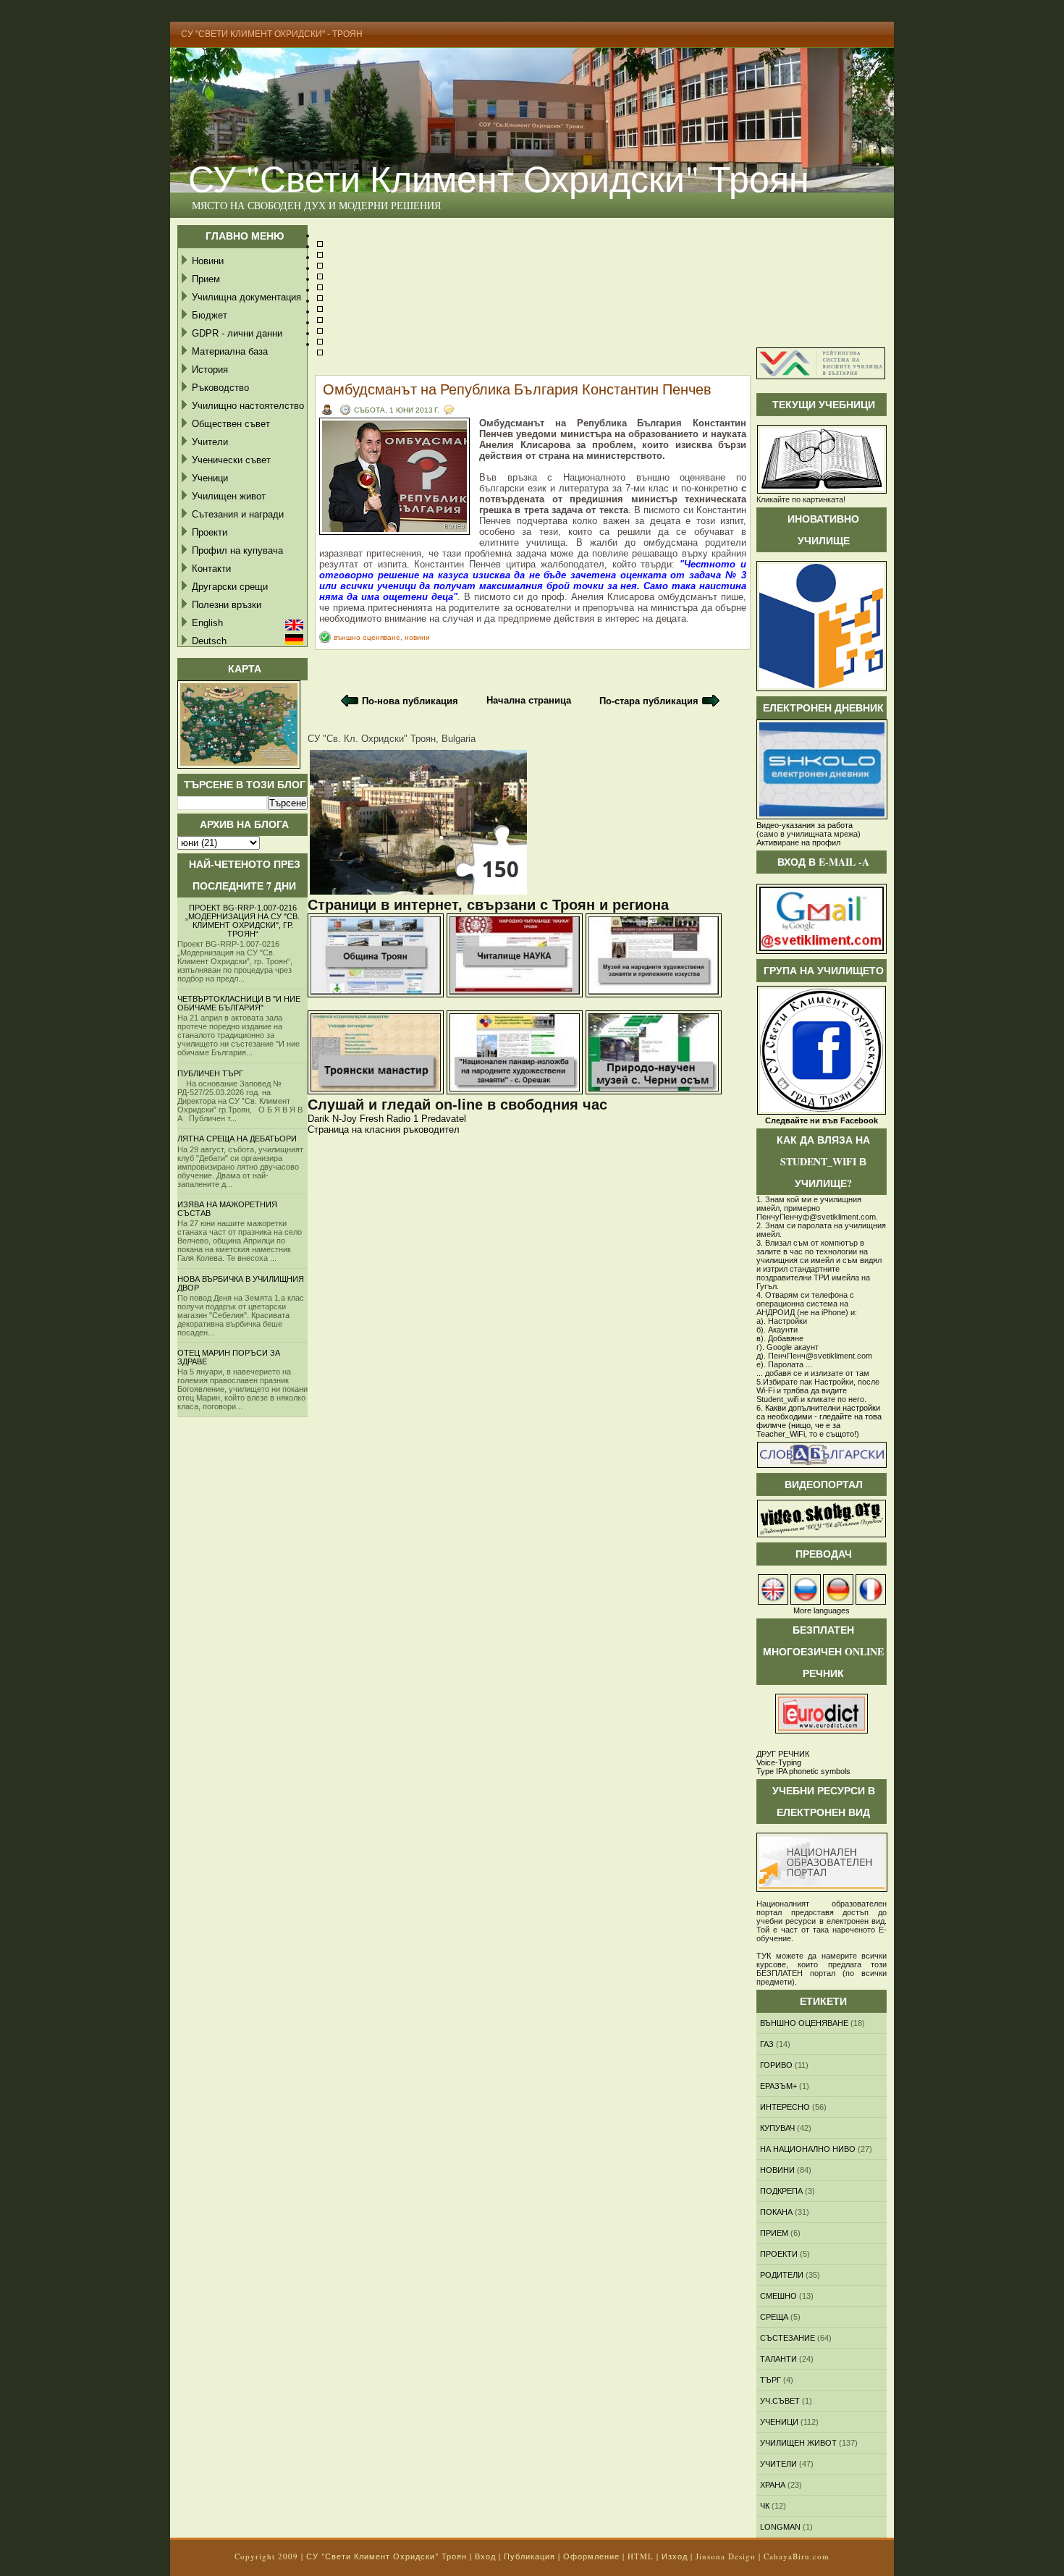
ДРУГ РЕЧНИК (783, 1754)
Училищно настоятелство (248, 406)
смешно (778, 2296)
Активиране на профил (798, 843)
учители (778, 2464)
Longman (780, 2527)
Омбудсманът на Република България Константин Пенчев (517, 389)
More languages (822, 1610)
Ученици (210, 478)
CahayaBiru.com (797, 2556)
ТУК (764, 1956)
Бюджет (210, 315)
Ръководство (220, 388)
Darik (318, 1119)
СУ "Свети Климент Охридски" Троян (499, 178)
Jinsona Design (726, 2556)
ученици (779, 2422)
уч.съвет (780, 2401)
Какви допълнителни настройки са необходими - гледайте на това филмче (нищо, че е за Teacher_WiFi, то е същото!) (819, 1421)
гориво (776, 2065)
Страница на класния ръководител (384, 1129)
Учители (210, 442)
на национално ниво (808, 2149)
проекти (779, 2254)
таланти (778, 2359)
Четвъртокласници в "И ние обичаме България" (239, 1003)
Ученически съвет (231, 460)
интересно (785, 2107)
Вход (485, 2556)
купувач (777, 2128)
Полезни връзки (227, 605)
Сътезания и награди (238, 514)
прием (774, 2233)
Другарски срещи (230, 587)
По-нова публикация (410, 701)
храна (773, 2485)
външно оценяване (367, 637)
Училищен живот (229, 496)
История (210, 369)
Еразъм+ (778, 2086)
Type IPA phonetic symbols (803, 1771)
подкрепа (781, 2191)
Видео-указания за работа (805, 825)
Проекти (210, 532)
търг (770, 2380)
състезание (788, 2338)
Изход (675, 2556)
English (207, 623)
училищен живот (798, 2443)
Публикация (529, 2556)
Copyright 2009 (266, 2556)
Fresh (372, 1119)
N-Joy (345, 1119)
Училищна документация (246, 297)
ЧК (765, 2506)
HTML (641, 2556)
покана (776, 2212)
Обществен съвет (231, 424)
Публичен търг (210, 1073)
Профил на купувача (237, 550)
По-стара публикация (649, 701)
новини (417, 637)
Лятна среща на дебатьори (237, 1139)
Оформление (591, 2556)
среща (774, 2317)
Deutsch (209, 641)
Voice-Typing (779, 1762)
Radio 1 (402, 1119)
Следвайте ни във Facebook (822, 1120)
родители (782, 2275)
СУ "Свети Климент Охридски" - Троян (272, 34)
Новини (208, 261)
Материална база (230, 351)
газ (767, 2044)
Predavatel (444, 1119)
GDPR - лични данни (237, 333)
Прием (206, 279)
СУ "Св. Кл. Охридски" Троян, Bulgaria (392, 739)
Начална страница (529, 700)
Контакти (211, 569)
